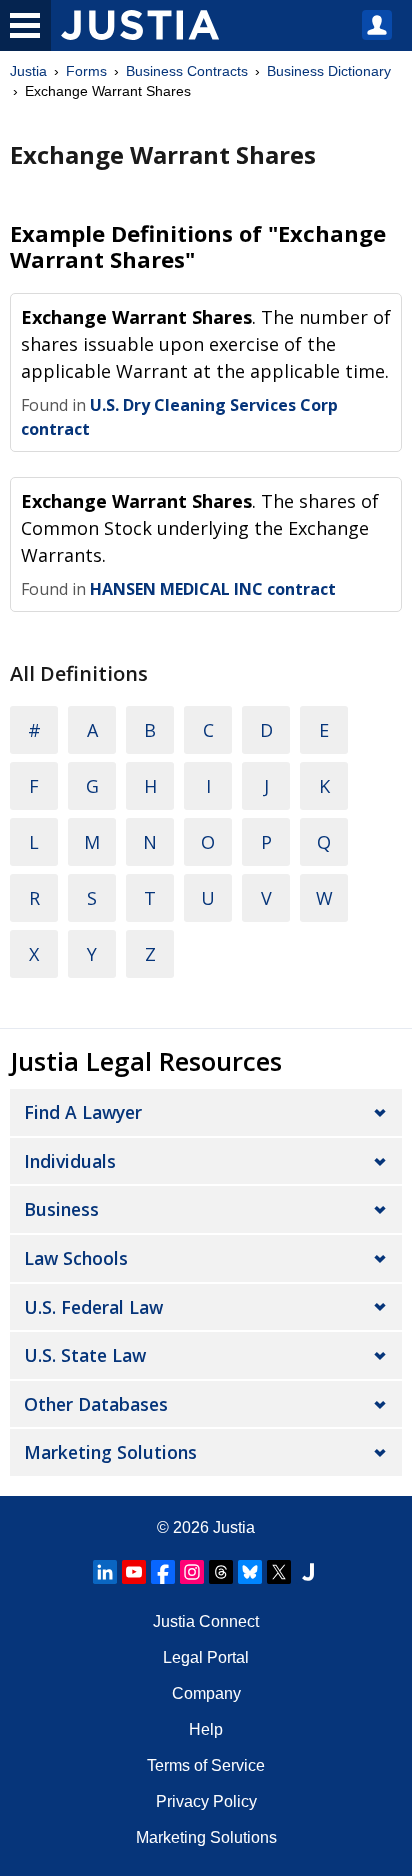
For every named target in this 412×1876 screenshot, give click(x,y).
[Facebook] (163, 1572)
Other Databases (96, 1404)
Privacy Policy (206, 1801)
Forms (86, 71)
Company (206, 1693)
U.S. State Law (85, 1355)
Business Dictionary (329, 71)
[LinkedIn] (105, 1572)
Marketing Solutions (110, 1452)
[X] (279, 1572)
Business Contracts (187, 71)
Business (61, 1209)
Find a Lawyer (83, 1112)
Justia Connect (206, 1621)
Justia (28, 71)
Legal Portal (206, 1657)
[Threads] (221, 1572)
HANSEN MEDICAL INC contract (213, 589)
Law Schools (76, 1258)
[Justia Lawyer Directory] (308, 1572)
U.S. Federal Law (93, 1307)
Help (206, 1729)
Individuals (70, 1161)
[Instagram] (192, 1572)
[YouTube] (134, 1572)
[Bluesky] (250, 1572)
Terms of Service (206, 1765)
